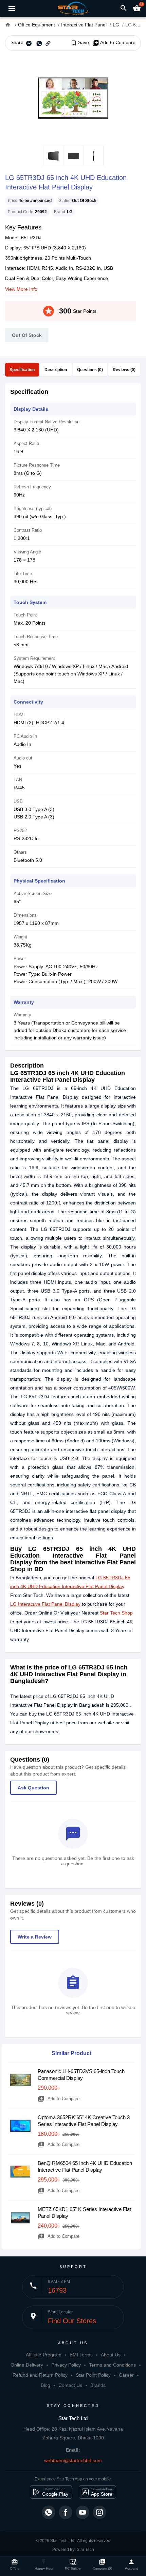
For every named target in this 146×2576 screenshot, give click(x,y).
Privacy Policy (66, 2365)
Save (80, 43)
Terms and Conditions (112, 2365)
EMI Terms (81, 2355)
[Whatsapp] (49, 2512)
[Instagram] (99, 2512)
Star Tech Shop (116, 1613)
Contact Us (70, 2385)
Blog (45, 2385)
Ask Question (33, 1788)
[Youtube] (83, 2512)
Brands (98, 2385)
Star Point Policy (93, 2375)
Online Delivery (27, 2365)
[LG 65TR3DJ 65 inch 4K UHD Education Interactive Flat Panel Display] (73, 98)
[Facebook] (66, 2512)
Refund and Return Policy (40, 2375)
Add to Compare (114, 43)
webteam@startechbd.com (73, 2460)
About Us (111, 2355)
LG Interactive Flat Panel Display (45, 1604)
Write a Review (35, 1937)
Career (126, 2375)
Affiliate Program (44, 2355)
